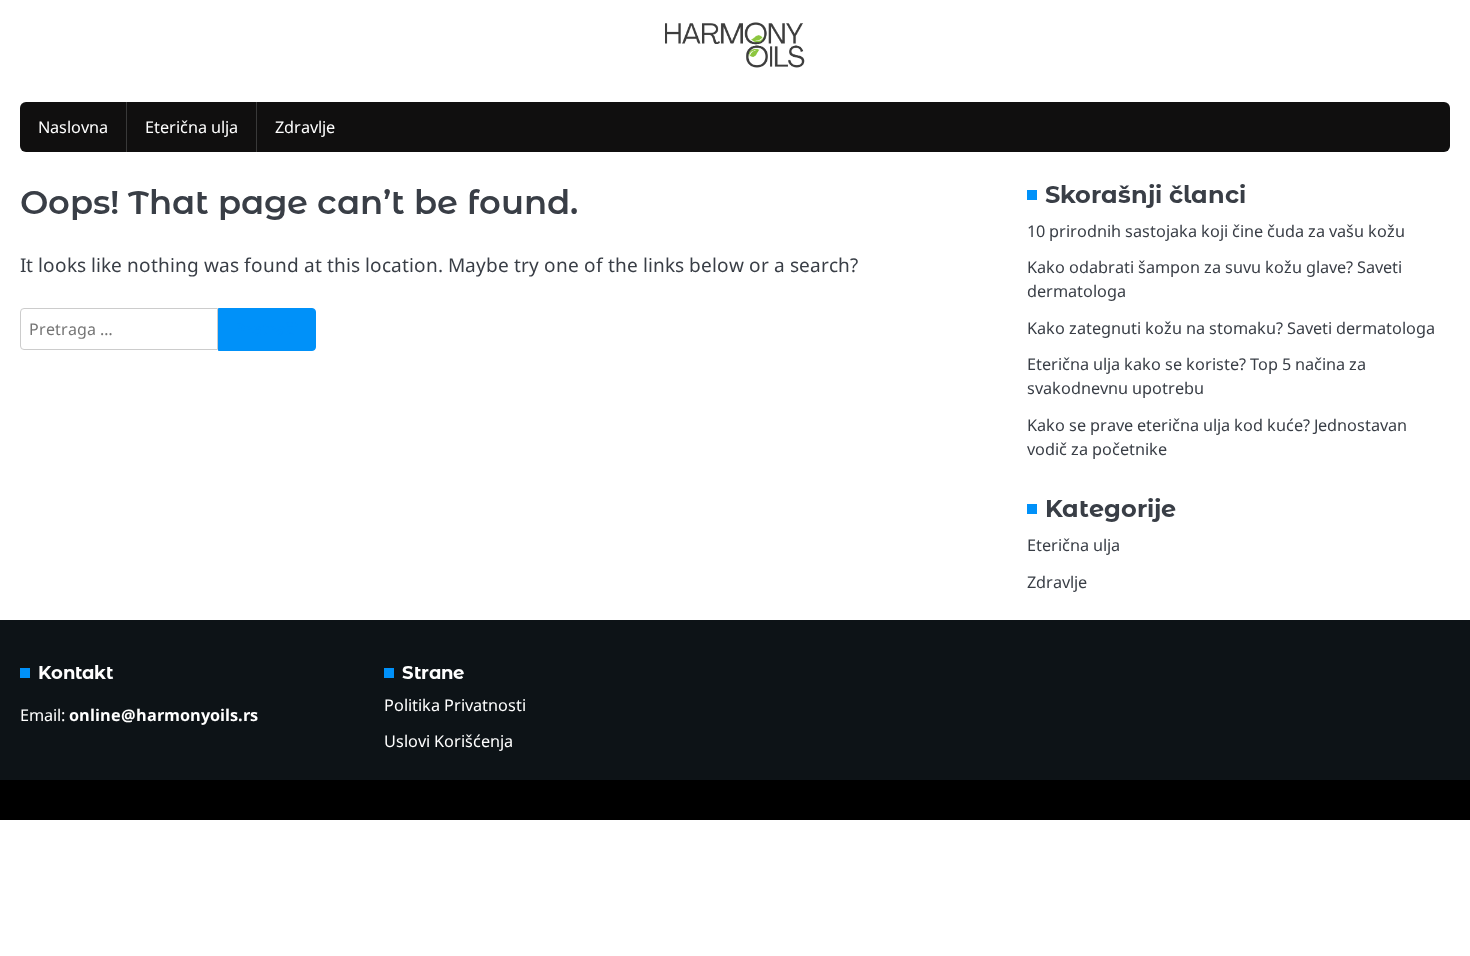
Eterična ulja (191, 127)
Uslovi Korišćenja (448, 741)
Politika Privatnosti (455, 705)
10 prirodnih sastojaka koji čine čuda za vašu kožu (1216, 231)
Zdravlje (305, 127)
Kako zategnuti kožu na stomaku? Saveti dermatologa (1231, 328)
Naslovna (73, 127)
